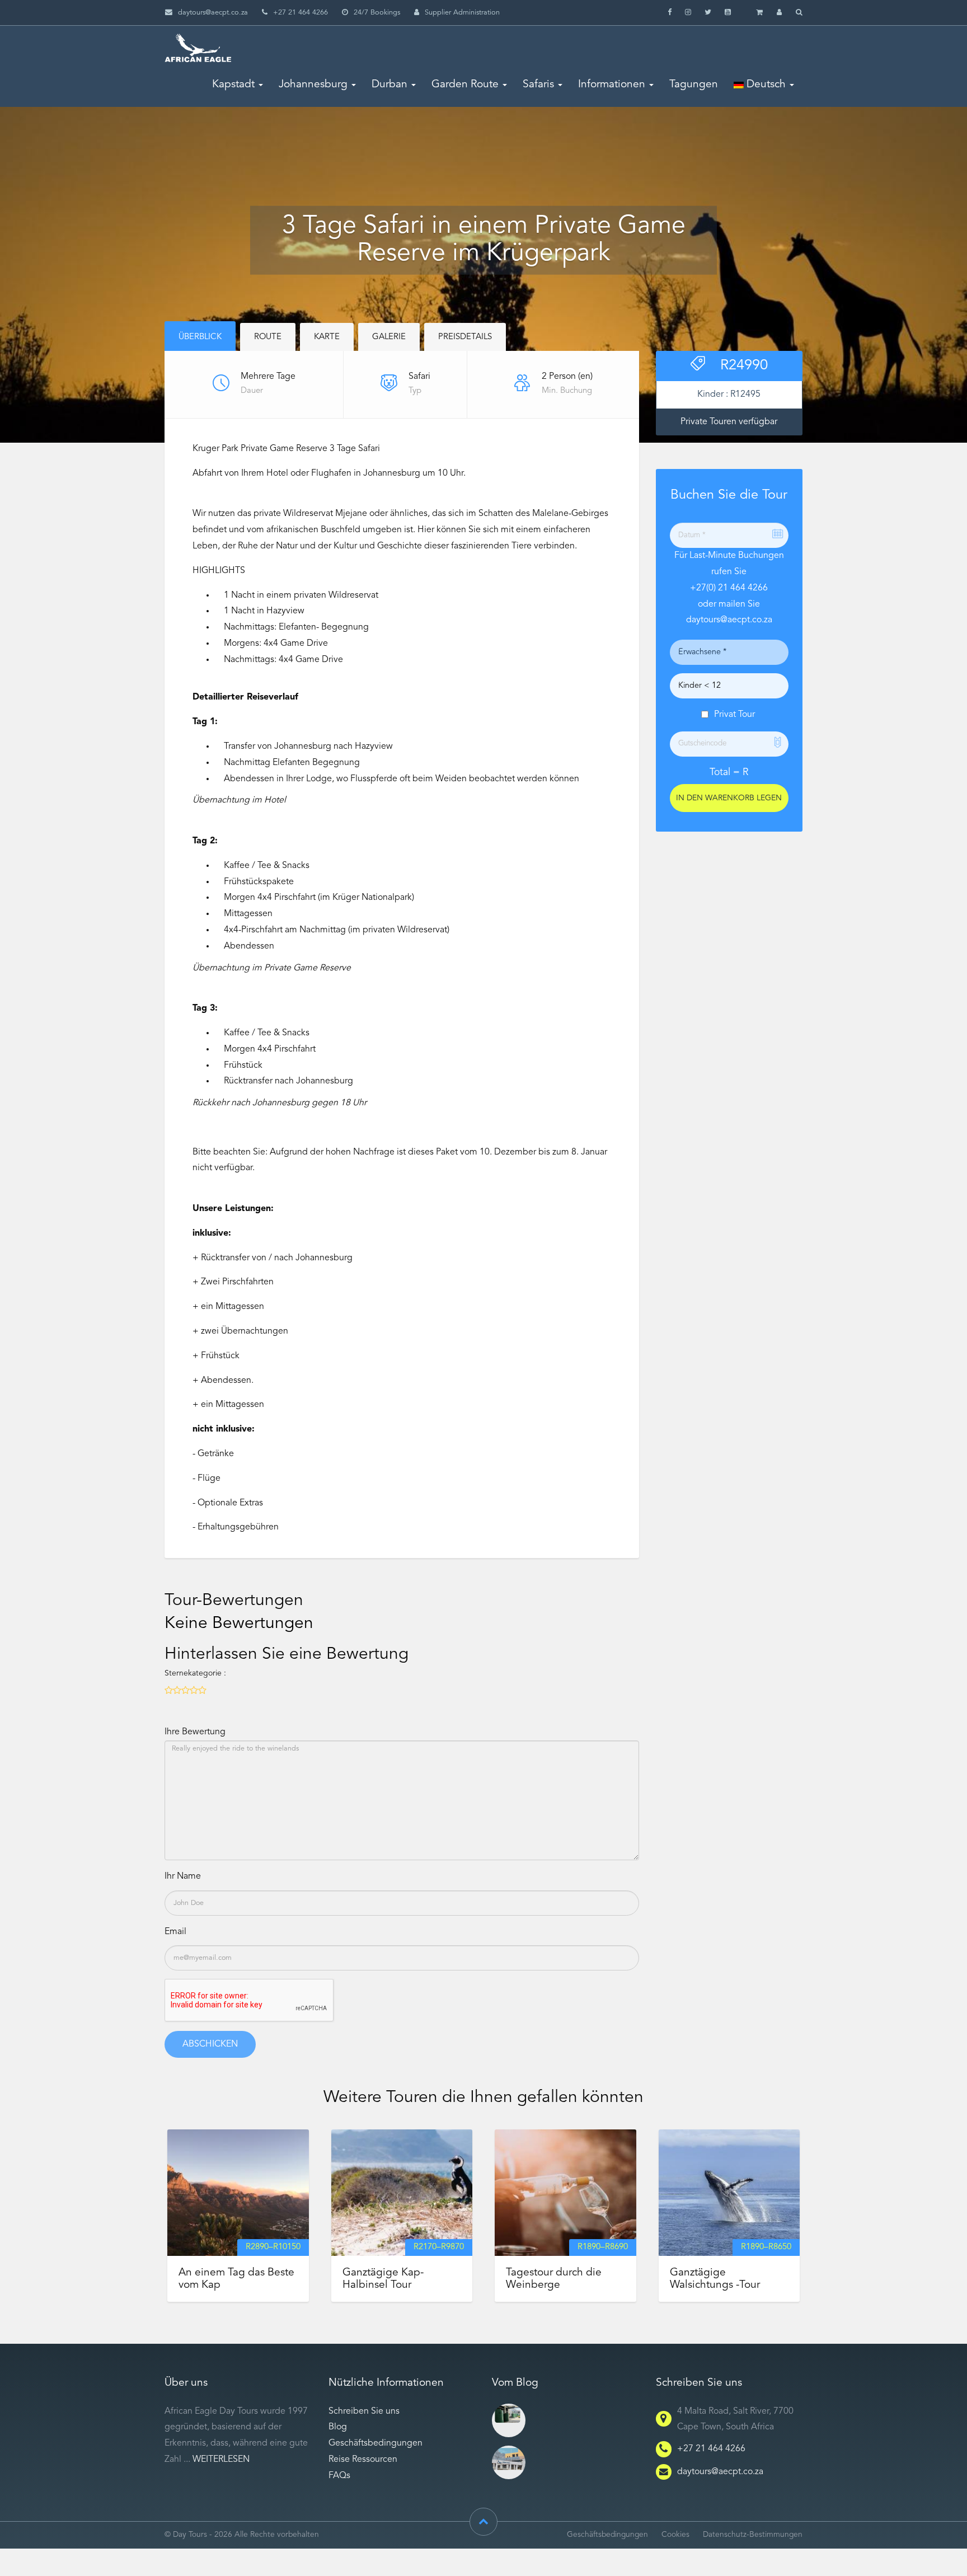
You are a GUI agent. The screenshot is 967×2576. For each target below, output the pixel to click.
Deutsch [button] (765, 85)
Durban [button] (389, 85)
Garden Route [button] (465, 85)
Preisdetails (465, 337)
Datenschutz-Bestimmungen (753, 2535)
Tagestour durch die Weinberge (554, 2279)
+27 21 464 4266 (711, 2449)
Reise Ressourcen (363, 2460)
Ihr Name (183, 1876)
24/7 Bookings (377, 13)
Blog (338, 2427)
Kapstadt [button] (233, 85)
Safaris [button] (538, 85)
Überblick (200, 337)
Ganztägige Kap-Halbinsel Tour (383, 2279)
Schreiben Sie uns (364, 2411)
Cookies (675, 2535)
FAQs (339, 2476)
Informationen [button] (612, 85)
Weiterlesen (221, 2460)
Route (268, 337)
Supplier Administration (462, 13)
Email (175, 1932)
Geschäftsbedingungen (375, 2443)
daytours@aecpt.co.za (213, 13)
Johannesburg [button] (313, 85)
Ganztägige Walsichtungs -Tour (715, 2279)
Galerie (389, 337)
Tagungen (694, 85)
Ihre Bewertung (195, 1732)
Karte (327, 337)
